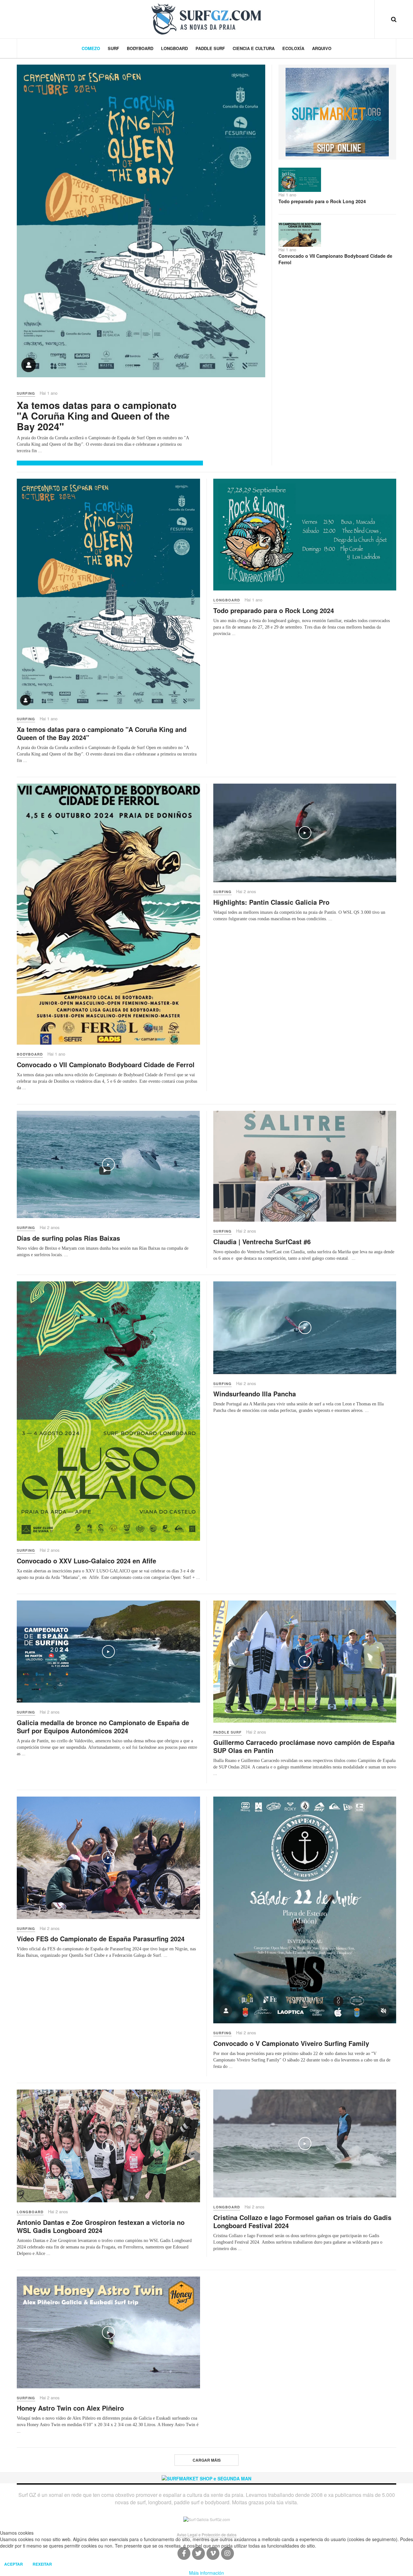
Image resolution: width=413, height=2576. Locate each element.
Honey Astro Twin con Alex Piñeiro (70, 2408)
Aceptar (14, 2564)
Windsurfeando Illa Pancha (255, 1394)
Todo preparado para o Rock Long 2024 (322, 201)
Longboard (174, 48)
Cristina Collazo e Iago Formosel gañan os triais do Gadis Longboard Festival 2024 (302, 2221)
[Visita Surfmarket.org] (337, 111)
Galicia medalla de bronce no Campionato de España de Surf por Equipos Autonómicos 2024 (103, 1726)
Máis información (206, 2573)
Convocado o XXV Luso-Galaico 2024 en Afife (86, 1561)
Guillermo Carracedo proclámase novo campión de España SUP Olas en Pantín (304, 1746)
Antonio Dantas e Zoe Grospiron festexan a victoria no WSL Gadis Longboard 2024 (101, 2226)
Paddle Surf (210, 48)
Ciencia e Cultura (254, 48)
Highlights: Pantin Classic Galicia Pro (271, 902)
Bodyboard (140, 48)
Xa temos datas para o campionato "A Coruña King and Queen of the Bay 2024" (97, 416)
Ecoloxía (293, 48)
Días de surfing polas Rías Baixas (68, 1238)
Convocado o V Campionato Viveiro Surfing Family (291, 2043)
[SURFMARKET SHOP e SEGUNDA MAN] (206, 2477)
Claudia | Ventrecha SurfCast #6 (262, 1241)
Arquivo (322, 48)
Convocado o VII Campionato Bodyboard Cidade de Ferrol (335, 259)
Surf (113, 48)
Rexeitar (42, 2564)
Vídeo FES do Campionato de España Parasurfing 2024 (101, 1939)
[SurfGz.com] (206, 19)
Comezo (91, 48)
